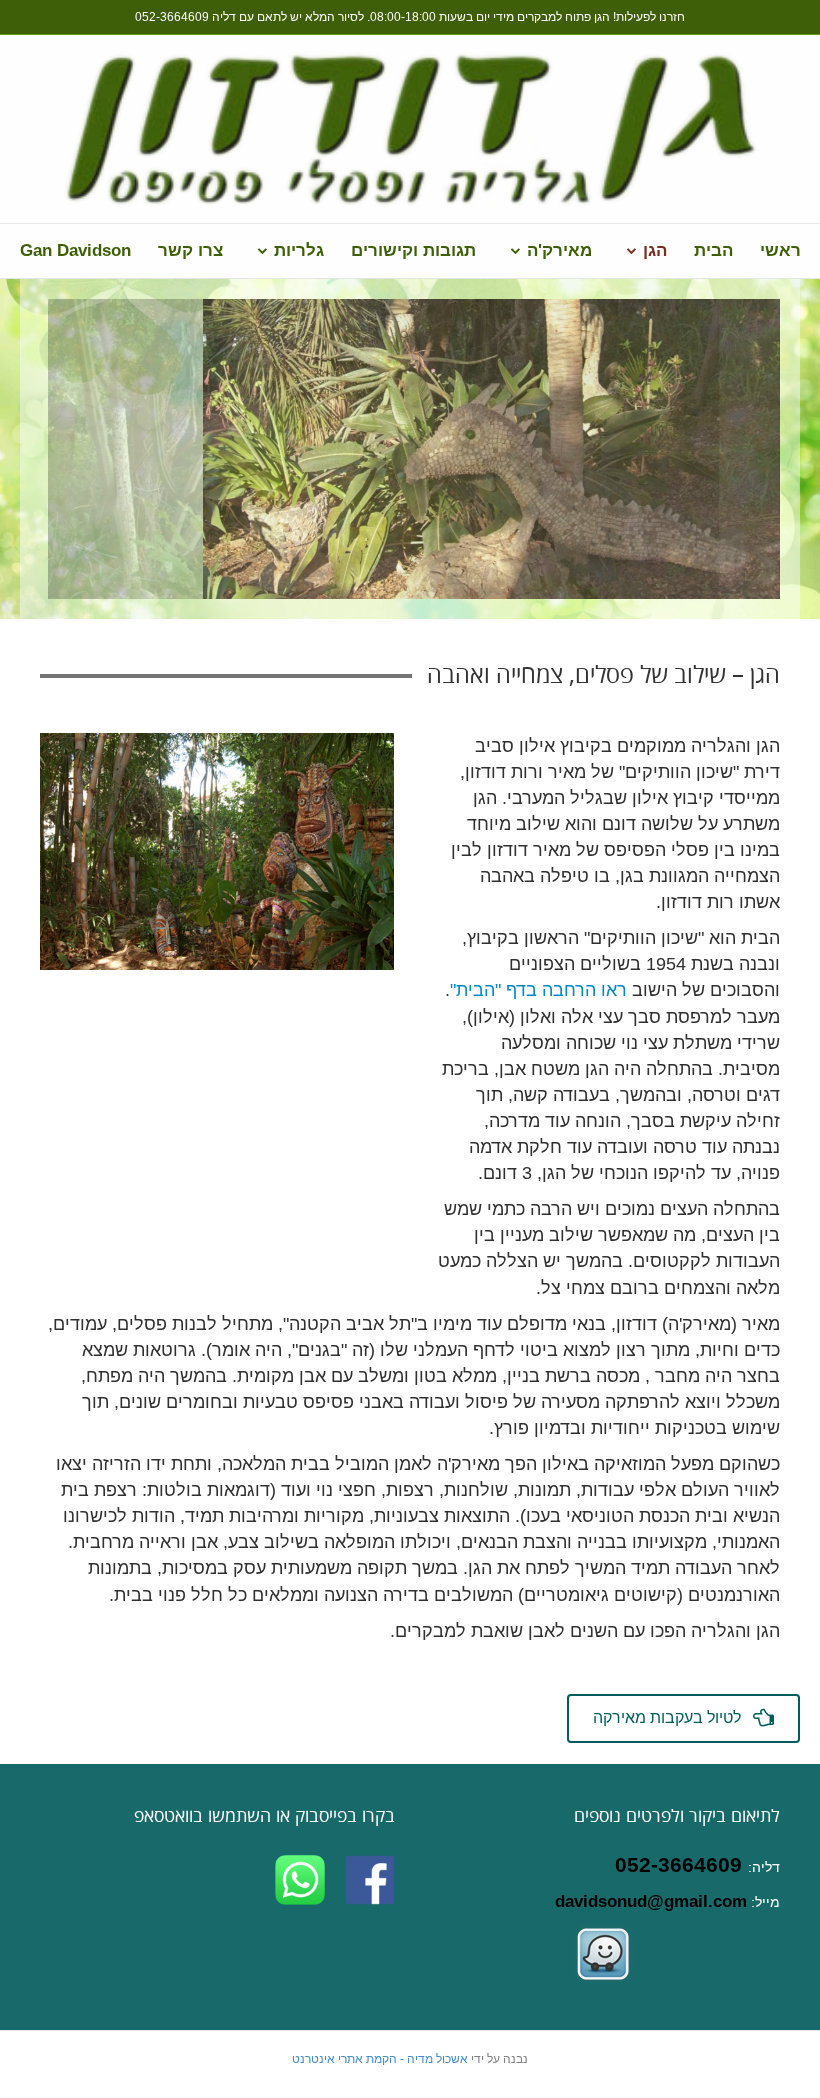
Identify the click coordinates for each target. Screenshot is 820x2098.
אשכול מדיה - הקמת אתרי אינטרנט (380, 2059)
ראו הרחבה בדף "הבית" (538, 990)
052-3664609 (172, 17)
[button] (683, 1718)
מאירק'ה (559, 250)
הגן (655, 250)
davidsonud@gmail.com (651, 1901)
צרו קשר (190, 250)
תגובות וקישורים (413, 250)
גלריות (299, 250)
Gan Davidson (75, 250)
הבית (713, 250)
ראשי (780, 250)
